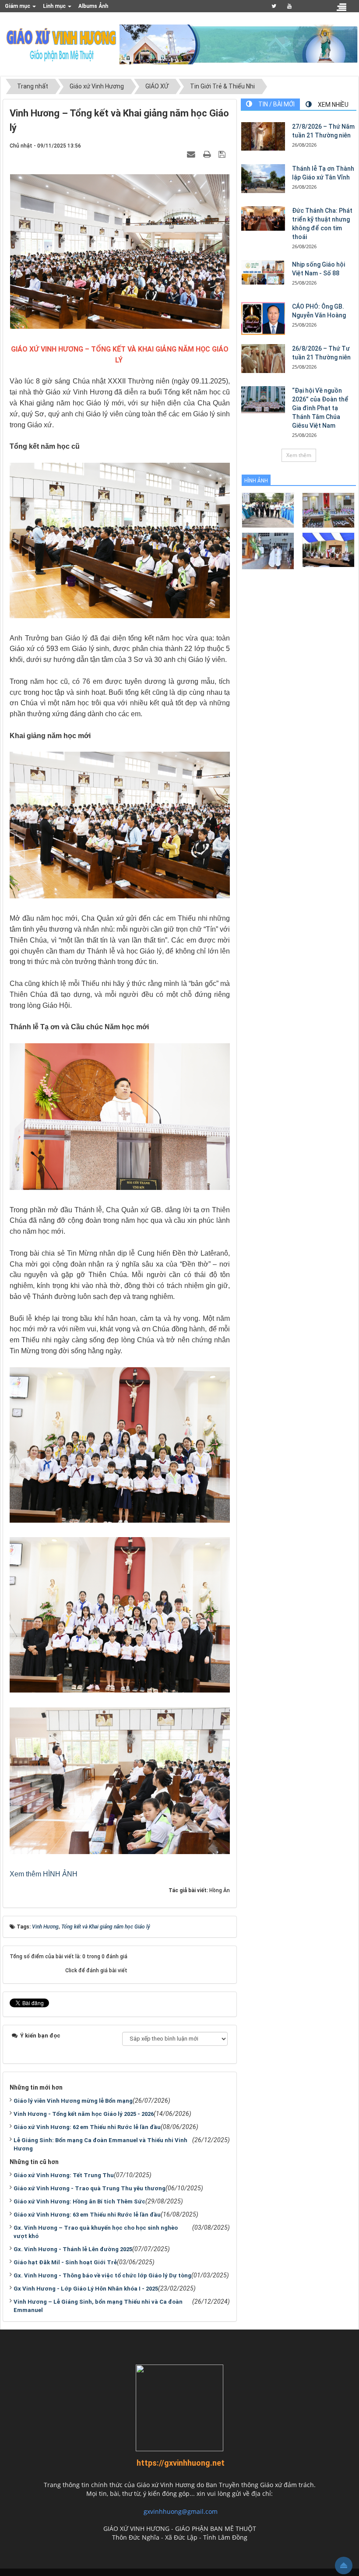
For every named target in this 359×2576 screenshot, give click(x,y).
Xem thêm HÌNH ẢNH (44, 1874)
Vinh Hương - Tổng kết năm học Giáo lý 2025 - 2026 (84, 2114)
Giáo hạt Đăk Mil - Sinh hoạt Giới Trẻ (65, 2262)
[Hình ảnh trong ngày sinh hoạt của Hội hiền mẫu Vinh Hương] (328, 549)
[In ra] (208, 154)
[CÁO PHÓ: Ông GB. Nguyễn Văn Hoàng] (263, 318)
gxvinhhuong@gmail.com (181, 2511)
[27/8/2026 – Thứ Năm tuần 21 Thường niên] (263, 137)
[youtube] (290, 6)
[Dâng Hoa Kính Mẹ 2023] (328, 509)
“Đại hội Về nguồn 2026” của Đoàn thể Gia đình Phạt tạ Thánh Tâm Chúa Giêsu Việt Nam (320, 408)
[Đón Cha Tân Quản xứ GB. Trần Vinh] (268, 509)
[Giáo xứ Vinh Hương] (62, 44)
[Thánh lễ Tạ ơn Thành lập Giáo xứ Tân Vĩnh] (263, 179)
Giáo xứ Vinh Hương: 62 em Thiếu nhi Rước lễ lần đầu (87, 2127)
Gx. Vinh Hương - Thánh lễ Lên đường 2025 (73, 2249)
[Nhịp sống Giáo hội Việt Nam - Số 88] (263, 272)
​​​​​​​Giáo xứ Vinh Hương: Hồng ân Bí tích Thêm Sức (79, 2201)
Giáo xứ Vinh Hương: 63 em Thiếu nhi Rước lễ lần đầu (87, 2215)
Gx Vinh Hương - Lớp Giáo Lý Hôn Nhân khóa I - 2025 (86, 2289)
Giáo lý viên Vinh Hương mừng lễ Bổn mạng (73, 2101)
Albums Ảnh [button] (93, 6)
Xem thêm (299, 455)
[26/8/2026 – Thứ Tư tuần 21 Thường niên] (263, 359)
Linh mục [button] (55, 6)
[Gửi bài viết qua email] (192, 154)
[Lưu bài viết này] (223, 154)
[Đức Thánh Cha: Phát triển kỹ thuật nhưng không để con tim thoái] (263, 218)
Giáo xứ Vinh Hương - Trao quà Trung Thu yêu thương (90, 2188)
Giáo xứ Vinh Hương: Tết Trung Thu (64, 2175)
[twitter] (274, 6)
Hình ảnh (256, 481)
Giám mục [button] (18, 6)
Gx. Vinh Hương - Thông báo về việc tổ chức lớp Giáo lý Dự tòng (102, 2275)
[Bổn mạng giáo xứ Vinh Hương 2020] (268, 550)
